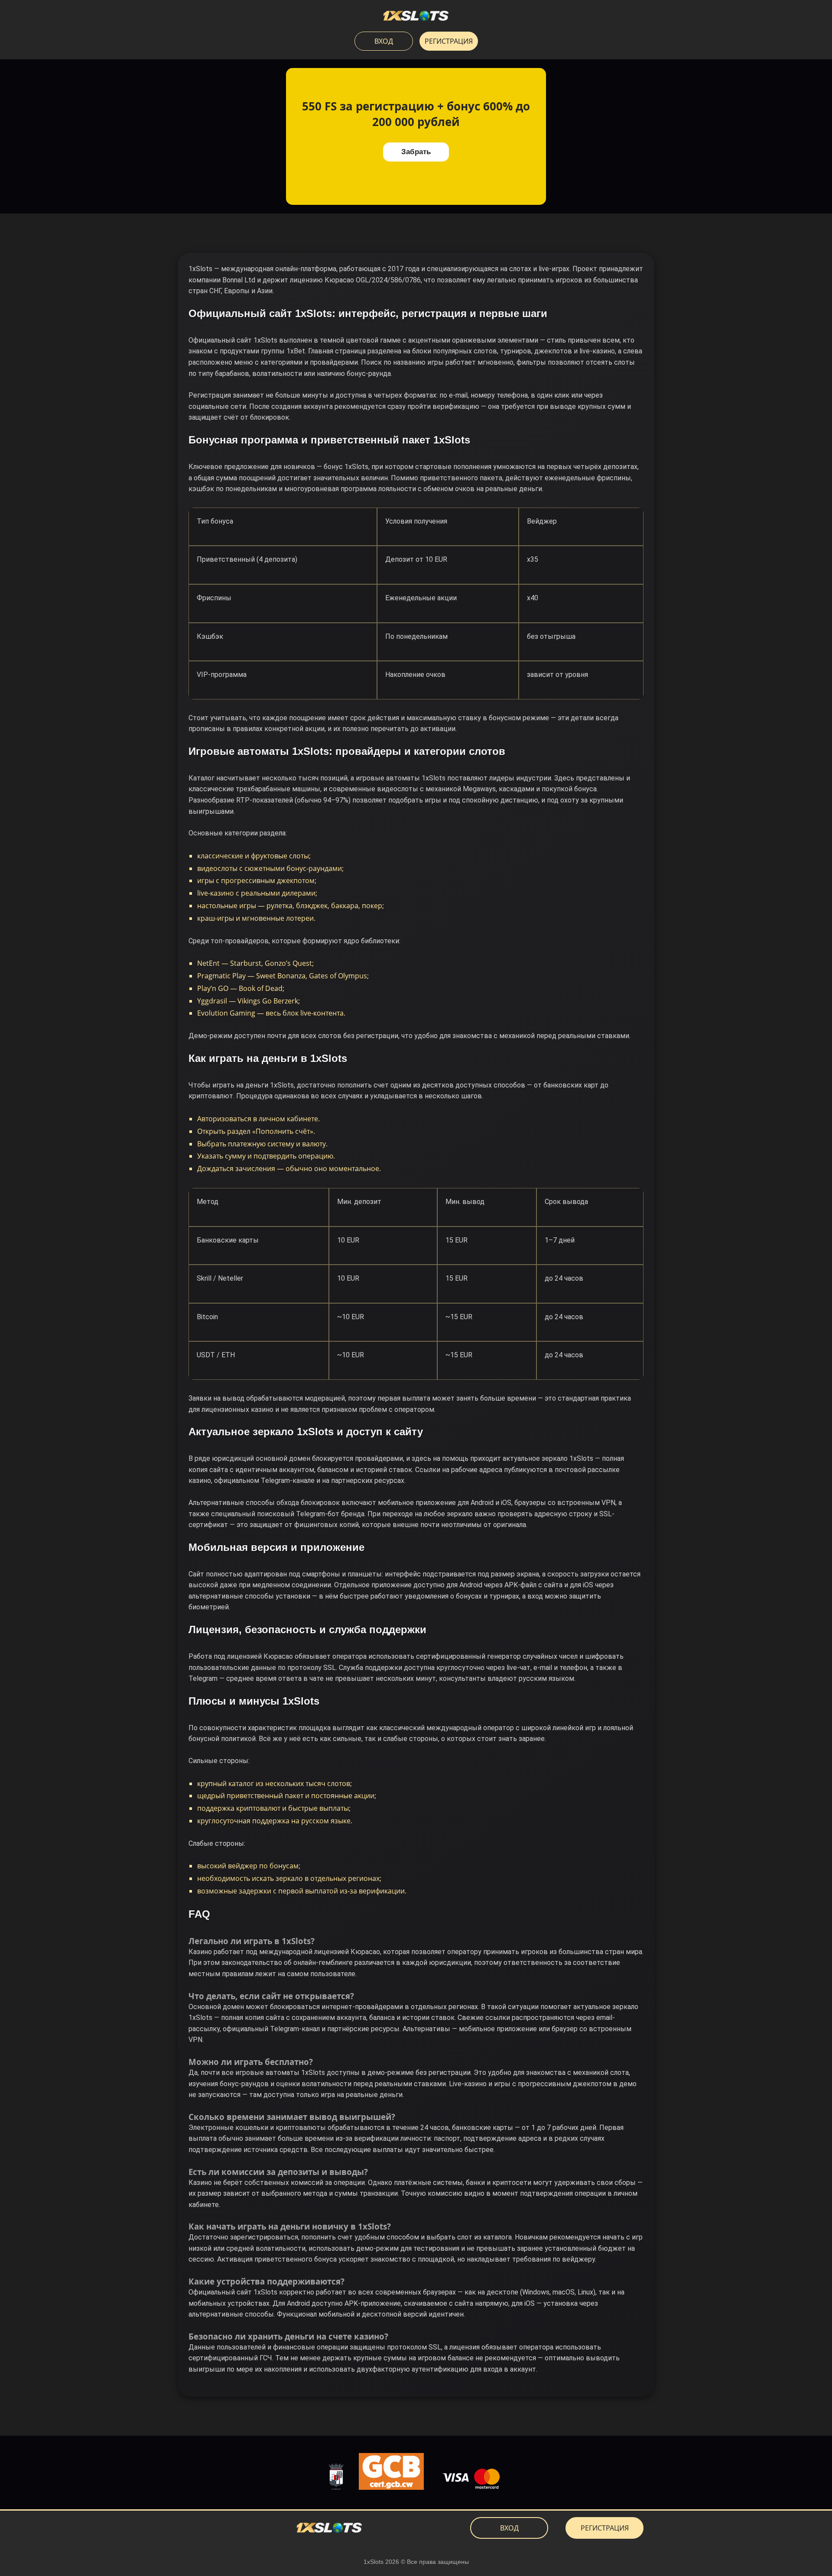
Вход (384, 41)
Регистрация (449, 41)
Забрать (416, 152)
